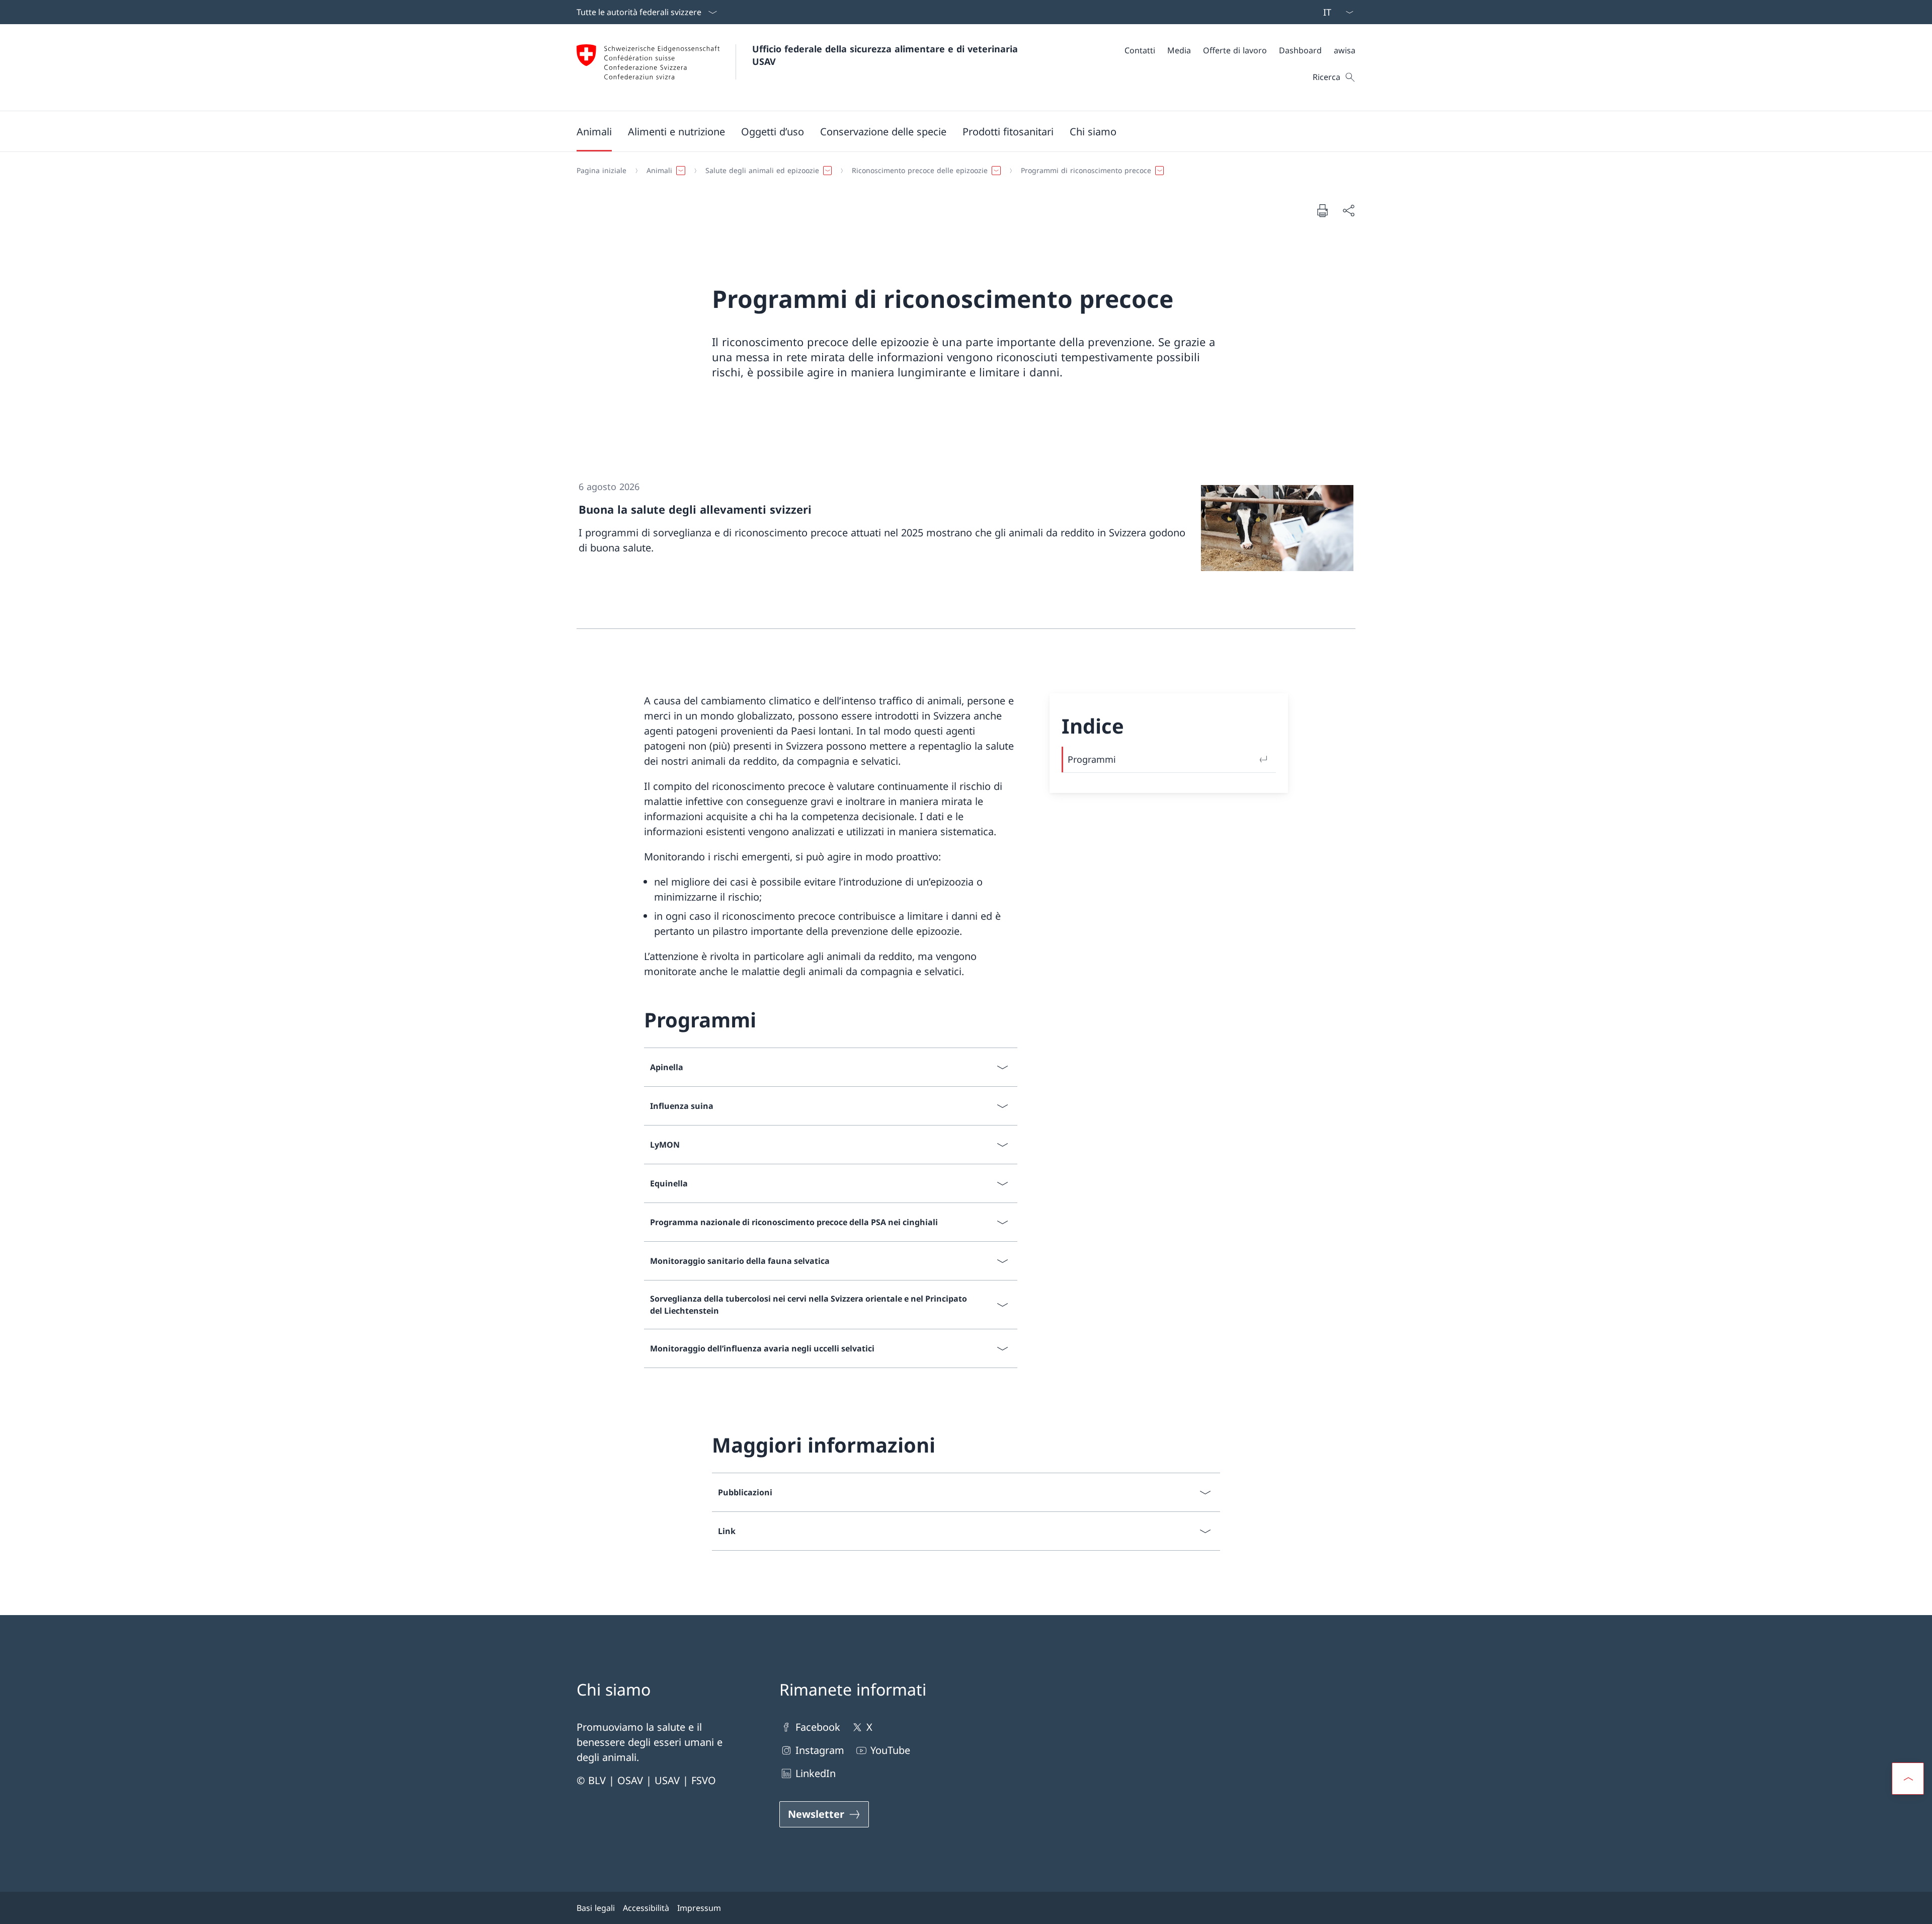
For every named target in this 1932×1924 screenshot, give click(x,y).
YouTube (890, 1750)
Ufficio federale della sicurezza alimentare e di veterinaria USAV (887, 55)
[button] (594, 131)
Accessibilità (646, 1908)
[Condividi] (1348, 210)
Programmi (1092, 759)
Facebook (818, 1727)
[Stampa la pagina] (1322, 210)
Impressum (699, 1908)
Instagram (820, 1750)
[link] (966, 546)
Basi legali (596, 1908)
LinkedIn (816, 1773)
